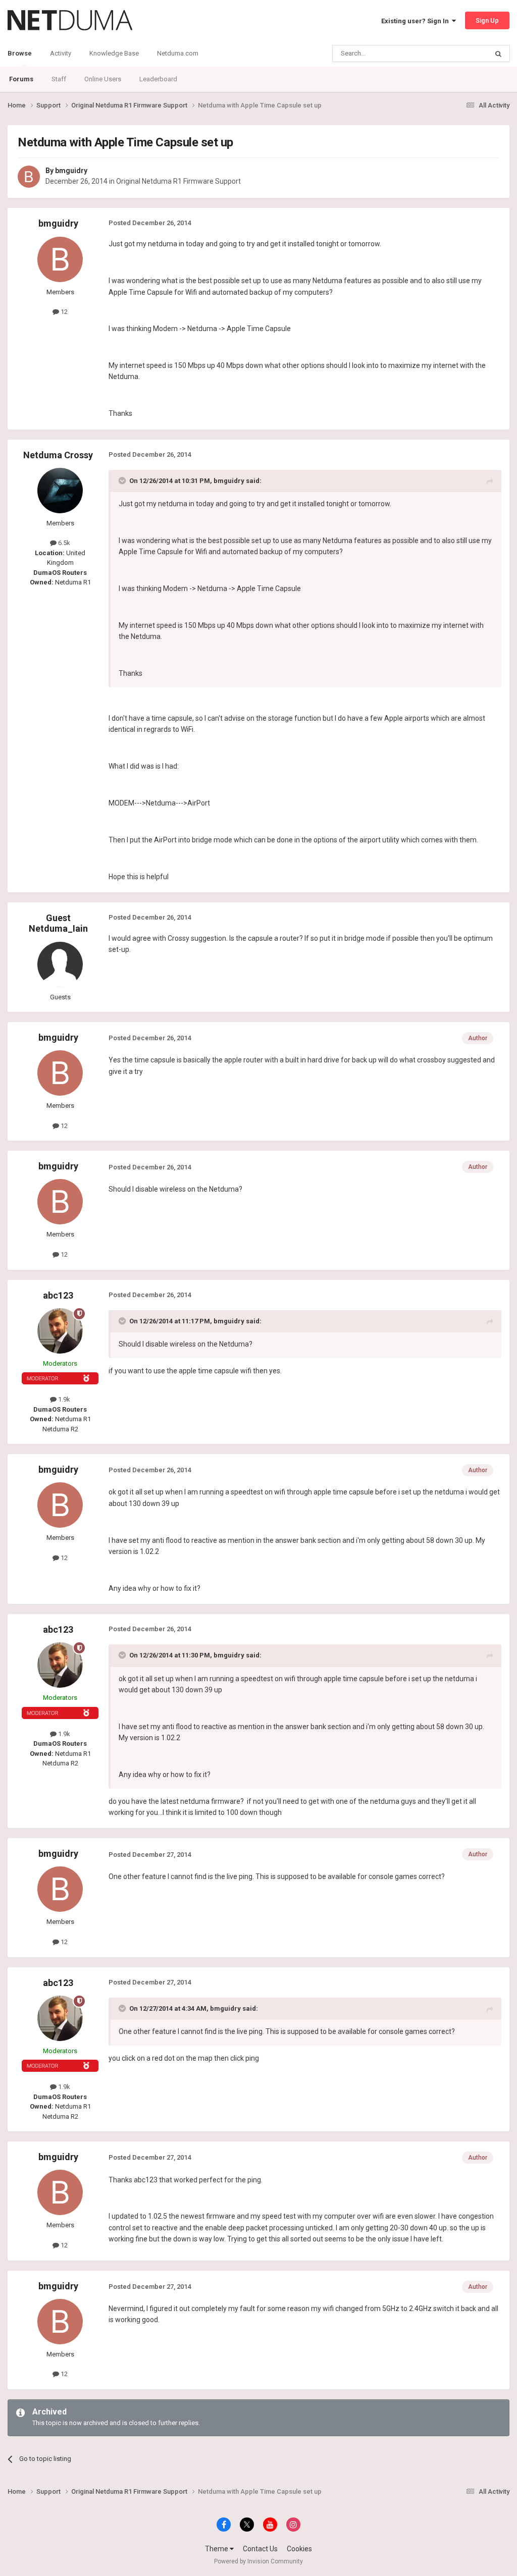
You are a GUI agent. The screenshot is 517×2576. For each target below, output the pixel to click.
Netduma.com (178, 53)
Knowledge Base (114, 53)
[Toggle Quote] (123, 480)
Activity (61, 53)
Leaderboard (158, 79)
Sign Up (487, 20)
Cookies (299, 2549)
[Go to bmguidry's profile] (29, 177)
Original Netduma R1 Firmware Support (178, 181)
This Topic (459, 53)
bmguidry (71, 171)
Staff (59, 79)
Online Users (103, 79)
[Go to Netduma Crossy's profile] (60, 491)
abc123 (58, 1295)
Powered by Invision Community (258, 2561)
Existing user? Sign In (417, 21)
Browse (20, 53)
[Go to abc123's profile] (60, 1331)
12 (63, 312)
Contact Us (260, 2549)
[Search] (498, 53)
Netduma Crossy (58, 455)
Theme (217, 2549)
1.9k (63, 1399)
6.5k (63, 543)
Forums (21, 79)
